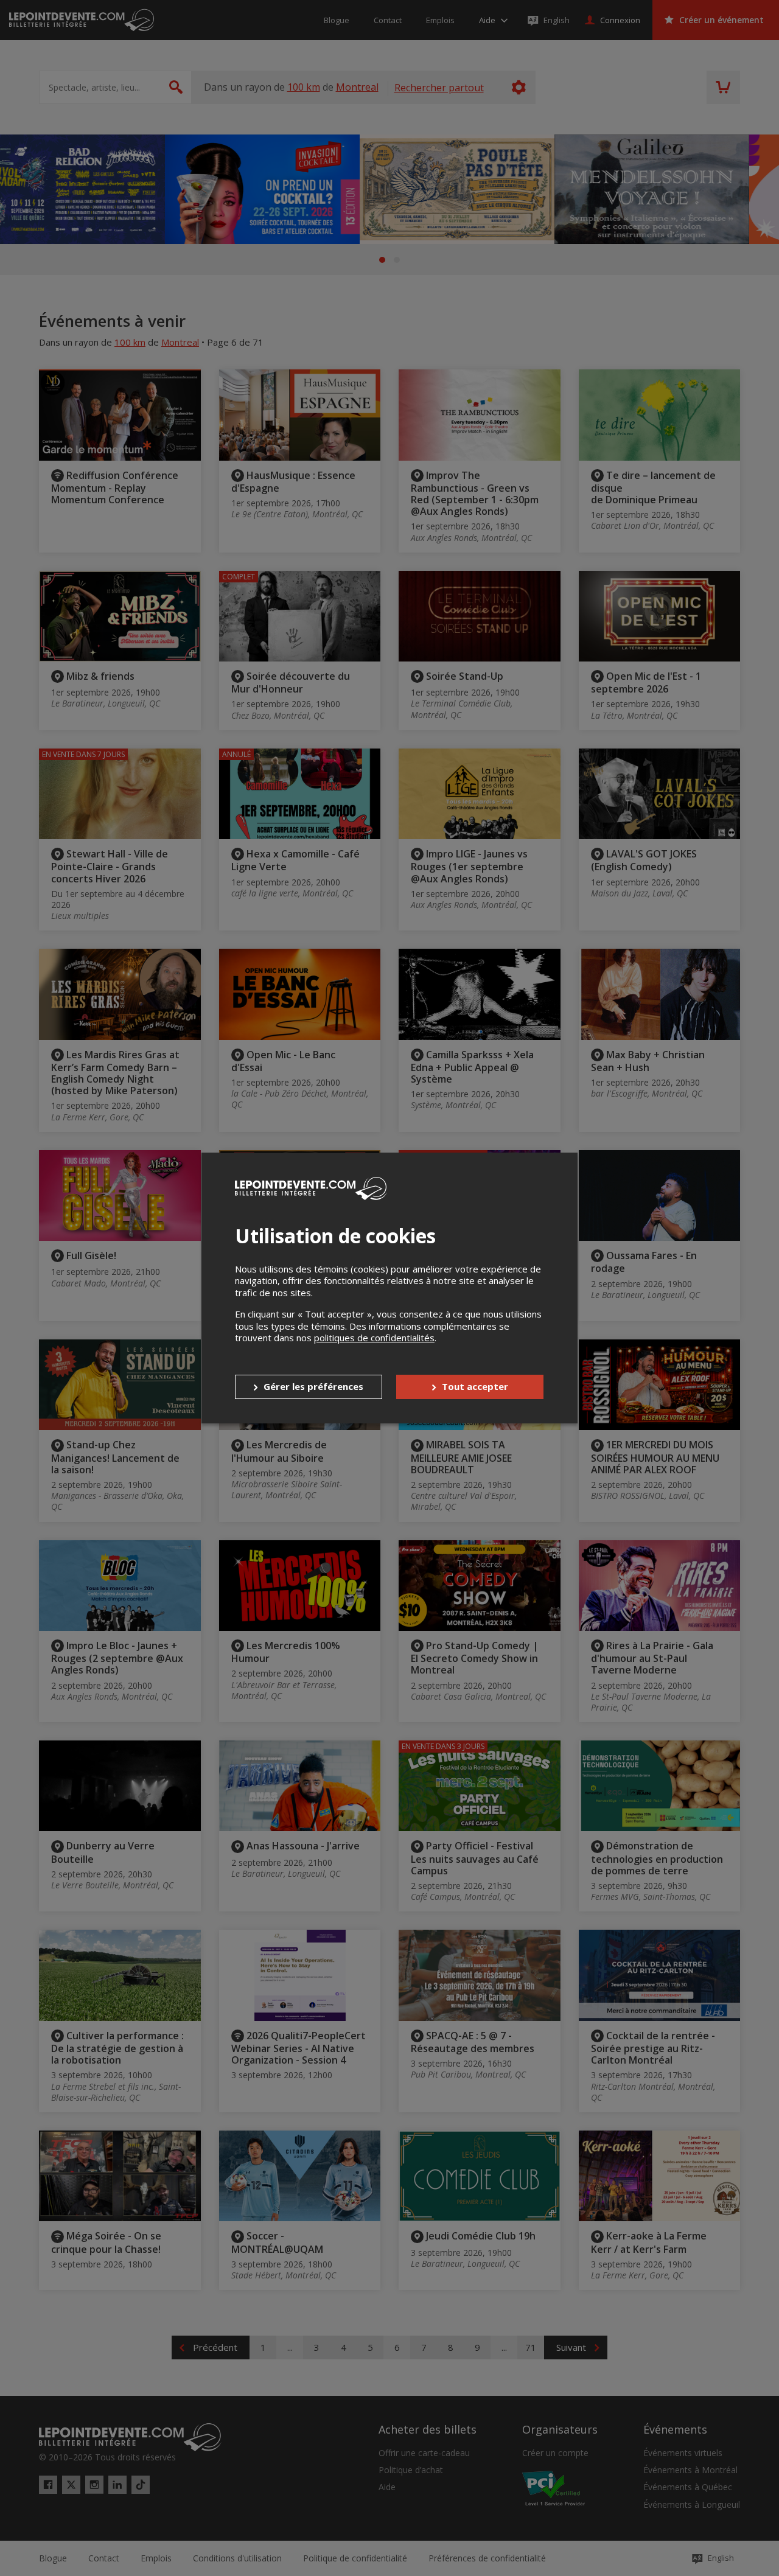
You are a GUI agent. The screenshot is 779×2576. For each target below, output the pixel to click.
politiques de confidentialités (374, 1338)
